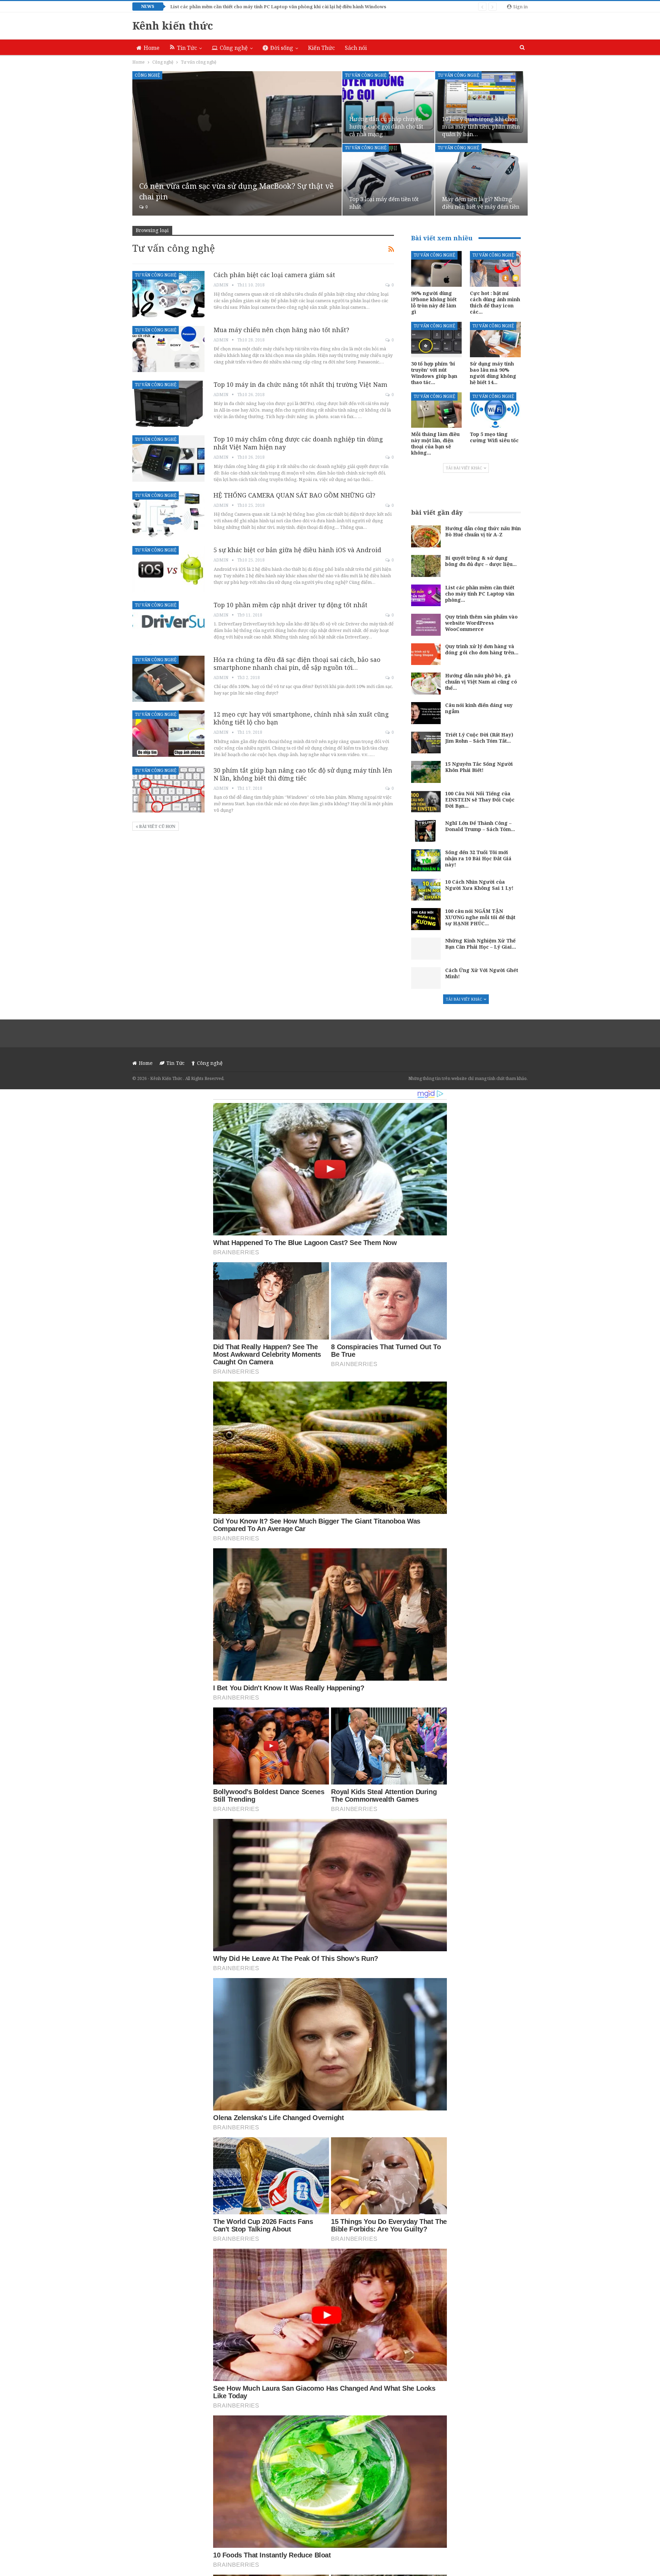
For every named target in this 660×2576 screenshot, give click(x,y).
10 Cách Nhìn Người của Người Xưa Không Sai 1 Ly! (479, 885)
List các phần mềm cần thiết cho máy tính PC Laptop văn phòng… (480, 594)
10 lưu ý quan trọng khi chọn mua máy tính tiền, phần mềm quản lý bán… (481, 127)
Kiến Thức (321, 48)
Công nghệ (234, 48)
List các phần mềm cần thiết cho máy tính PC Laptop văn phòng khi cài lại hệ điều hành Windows (278, 7)
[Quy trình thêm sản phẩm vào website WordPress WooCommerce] (426, 625)
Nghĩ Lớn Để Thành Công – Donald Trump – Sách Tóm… (480, 826)
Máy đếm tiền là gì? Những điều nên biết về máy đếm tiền (481, 203)
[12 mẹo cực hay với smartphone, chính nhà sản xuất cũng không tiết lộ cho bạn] (168, 733)
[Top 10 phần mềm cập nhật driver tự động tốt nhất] (168, 624)
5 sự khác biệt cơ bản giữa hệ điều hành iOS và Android (297, 550)
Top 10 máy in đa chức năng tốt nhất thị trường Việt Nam (300, 384)
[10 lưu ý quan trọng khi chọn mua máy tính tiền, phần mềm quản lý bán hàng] (481, 107)
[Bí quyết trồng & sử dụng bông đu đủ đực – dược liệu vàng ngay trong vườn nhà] (426, 566)
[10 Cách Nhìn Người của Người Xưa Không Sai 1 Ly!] (426, 890)
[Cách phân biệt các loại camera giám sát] (168, 294)
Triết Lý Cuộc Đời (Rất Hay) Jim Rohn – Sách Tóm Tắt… (479, 738)
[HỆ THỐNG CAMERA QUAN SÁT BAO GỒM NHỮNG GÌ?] (168, 514)
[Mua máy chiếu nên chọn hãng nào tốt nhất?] (168, 349)
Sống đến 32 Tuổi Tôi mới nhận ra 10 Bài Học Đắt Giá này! (478, 858)
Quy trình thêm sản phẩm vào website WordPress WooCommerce (481, 623)
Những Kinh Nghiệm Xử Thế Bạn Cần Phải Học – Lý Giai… (481, 944)
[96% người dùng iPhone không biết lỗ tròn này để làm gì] (437, 269)
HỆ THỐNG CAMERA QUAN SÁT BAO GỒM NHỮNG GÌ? (294, 495)
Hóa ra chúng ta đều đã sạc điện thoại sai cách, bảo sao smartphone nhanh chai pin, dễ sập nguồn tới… (297, 663)
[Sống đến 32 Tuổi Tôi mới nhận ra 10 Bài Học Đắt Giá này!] (426, 860)
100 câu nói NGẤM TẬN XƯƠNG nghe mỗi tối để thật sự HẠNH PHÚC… (480, 917)
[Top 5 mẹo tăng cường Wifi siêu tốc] (495, 410)
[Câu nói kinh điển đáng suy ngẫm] (426, 713)
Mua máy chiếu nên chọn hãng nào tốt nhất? (281, 330)
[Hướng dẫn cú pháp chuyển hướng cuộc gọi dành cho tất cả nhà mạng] (389, 107)
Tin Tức (187, 48)
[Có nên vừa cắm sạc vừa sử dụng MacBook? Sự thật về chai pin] (237, 143)
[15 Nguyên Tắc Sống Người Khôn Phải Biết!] (426, 772)
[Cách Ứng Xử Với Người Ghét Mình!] (426, 978)
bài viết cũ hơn (157, 826)
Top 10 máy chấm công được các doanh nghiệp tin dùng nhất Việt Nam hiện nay (298, 443)
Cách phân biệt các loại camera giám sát (274, 275)
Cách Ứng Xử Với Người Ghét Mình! (482, 973)
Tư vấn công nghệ (366, 75)
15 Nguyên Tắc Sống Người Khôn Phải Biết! (479, 767)
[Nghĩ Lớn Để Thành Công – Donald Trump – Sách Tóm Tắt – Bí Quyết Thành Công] (426, 831)
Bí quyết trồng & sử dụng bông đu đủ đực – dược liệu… (481, 561)
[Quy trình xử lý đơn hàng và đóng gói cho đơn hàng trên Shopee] (426, 654)
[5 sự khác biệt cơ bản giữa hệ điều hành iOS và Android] (168, 569)
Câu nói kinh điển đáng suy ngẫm (479, 708)
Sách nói (356, 48)
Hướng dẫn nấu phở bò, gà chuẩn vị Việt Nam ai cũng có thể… (481, 682)
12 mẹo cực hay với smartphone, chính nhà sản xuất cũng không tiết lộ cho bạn (301, 718)
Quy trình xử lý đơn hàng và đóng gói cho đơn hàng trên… (482, 649)
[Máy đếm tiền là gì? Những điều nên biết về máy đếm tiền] (481, 180)
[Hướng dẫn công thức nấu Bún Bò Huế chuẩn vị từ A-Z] (426, 536)
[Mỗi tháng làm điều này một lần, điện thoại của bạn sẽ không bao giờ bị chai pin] (437, 410)
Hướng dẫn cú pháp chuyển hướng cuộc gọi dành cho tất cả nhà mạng (386, 127)
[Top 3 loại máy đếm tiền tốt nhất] (389, 180)
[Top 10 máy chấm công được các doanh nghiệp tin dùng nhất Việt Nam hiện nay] (168, 458)
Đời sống (282, 48)
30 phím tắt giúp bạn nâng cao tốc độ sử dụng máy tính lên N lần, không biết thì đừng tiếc (303, 774)
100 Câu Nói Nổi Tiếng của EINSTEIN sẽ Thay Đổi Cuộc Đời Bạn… (480, 800)
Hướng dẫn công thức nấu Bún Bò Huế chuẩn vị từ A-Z (483, 531)
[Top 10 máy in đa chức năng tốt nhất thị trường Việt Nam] (168, 404)
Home (152, 48)
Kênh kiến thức (173, 26)
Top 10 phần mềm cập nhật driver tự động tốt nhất (290, 605)
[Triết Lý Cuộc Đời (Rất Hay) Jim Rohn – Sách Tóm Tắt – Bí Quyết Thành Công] (426, 743)
